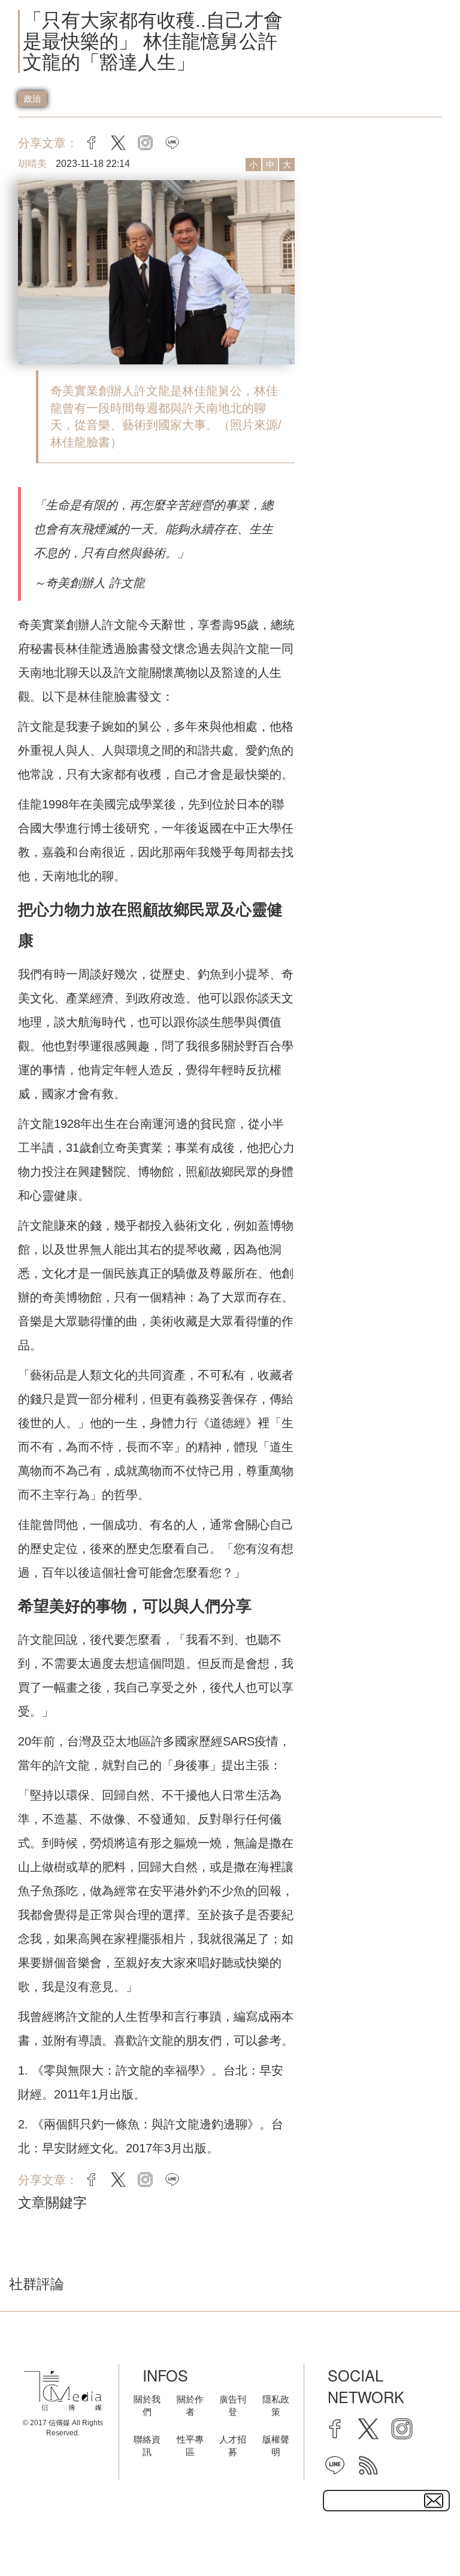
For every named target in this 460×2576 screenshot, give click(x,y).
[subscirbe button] (434, 2501)
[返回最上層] (421, 2537)
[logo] (63, 2391)
